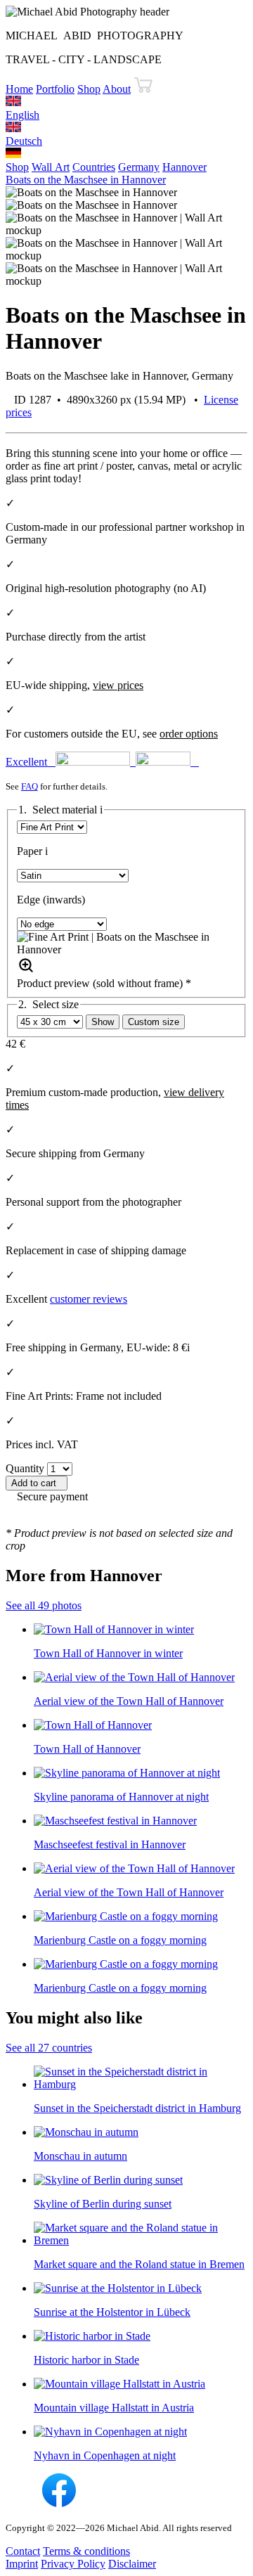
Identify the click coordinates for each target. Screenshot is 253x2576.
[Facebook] (59, 2503)
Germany (139, 167)
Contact (23, 2551)
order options (189, 734)
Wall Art (51, 167)
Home (19, 89)
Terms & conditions (86, 2551)
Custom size (154, 1022)
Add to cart (37, 1483)
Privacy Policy (73, 2564)
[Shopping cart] (143, 89)
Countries (94, 167)
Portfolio (55, 89)
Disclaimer (132, 2564)
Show (103, 1022)
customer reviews (89, 1299)
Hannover (184, 167)
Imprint (22, 2564)
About (117, 89)
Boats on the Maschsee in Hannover (86, 180)
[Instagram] (22, 2503)
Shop (89, 89)
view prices (118, 685)
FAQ (30, 786)
